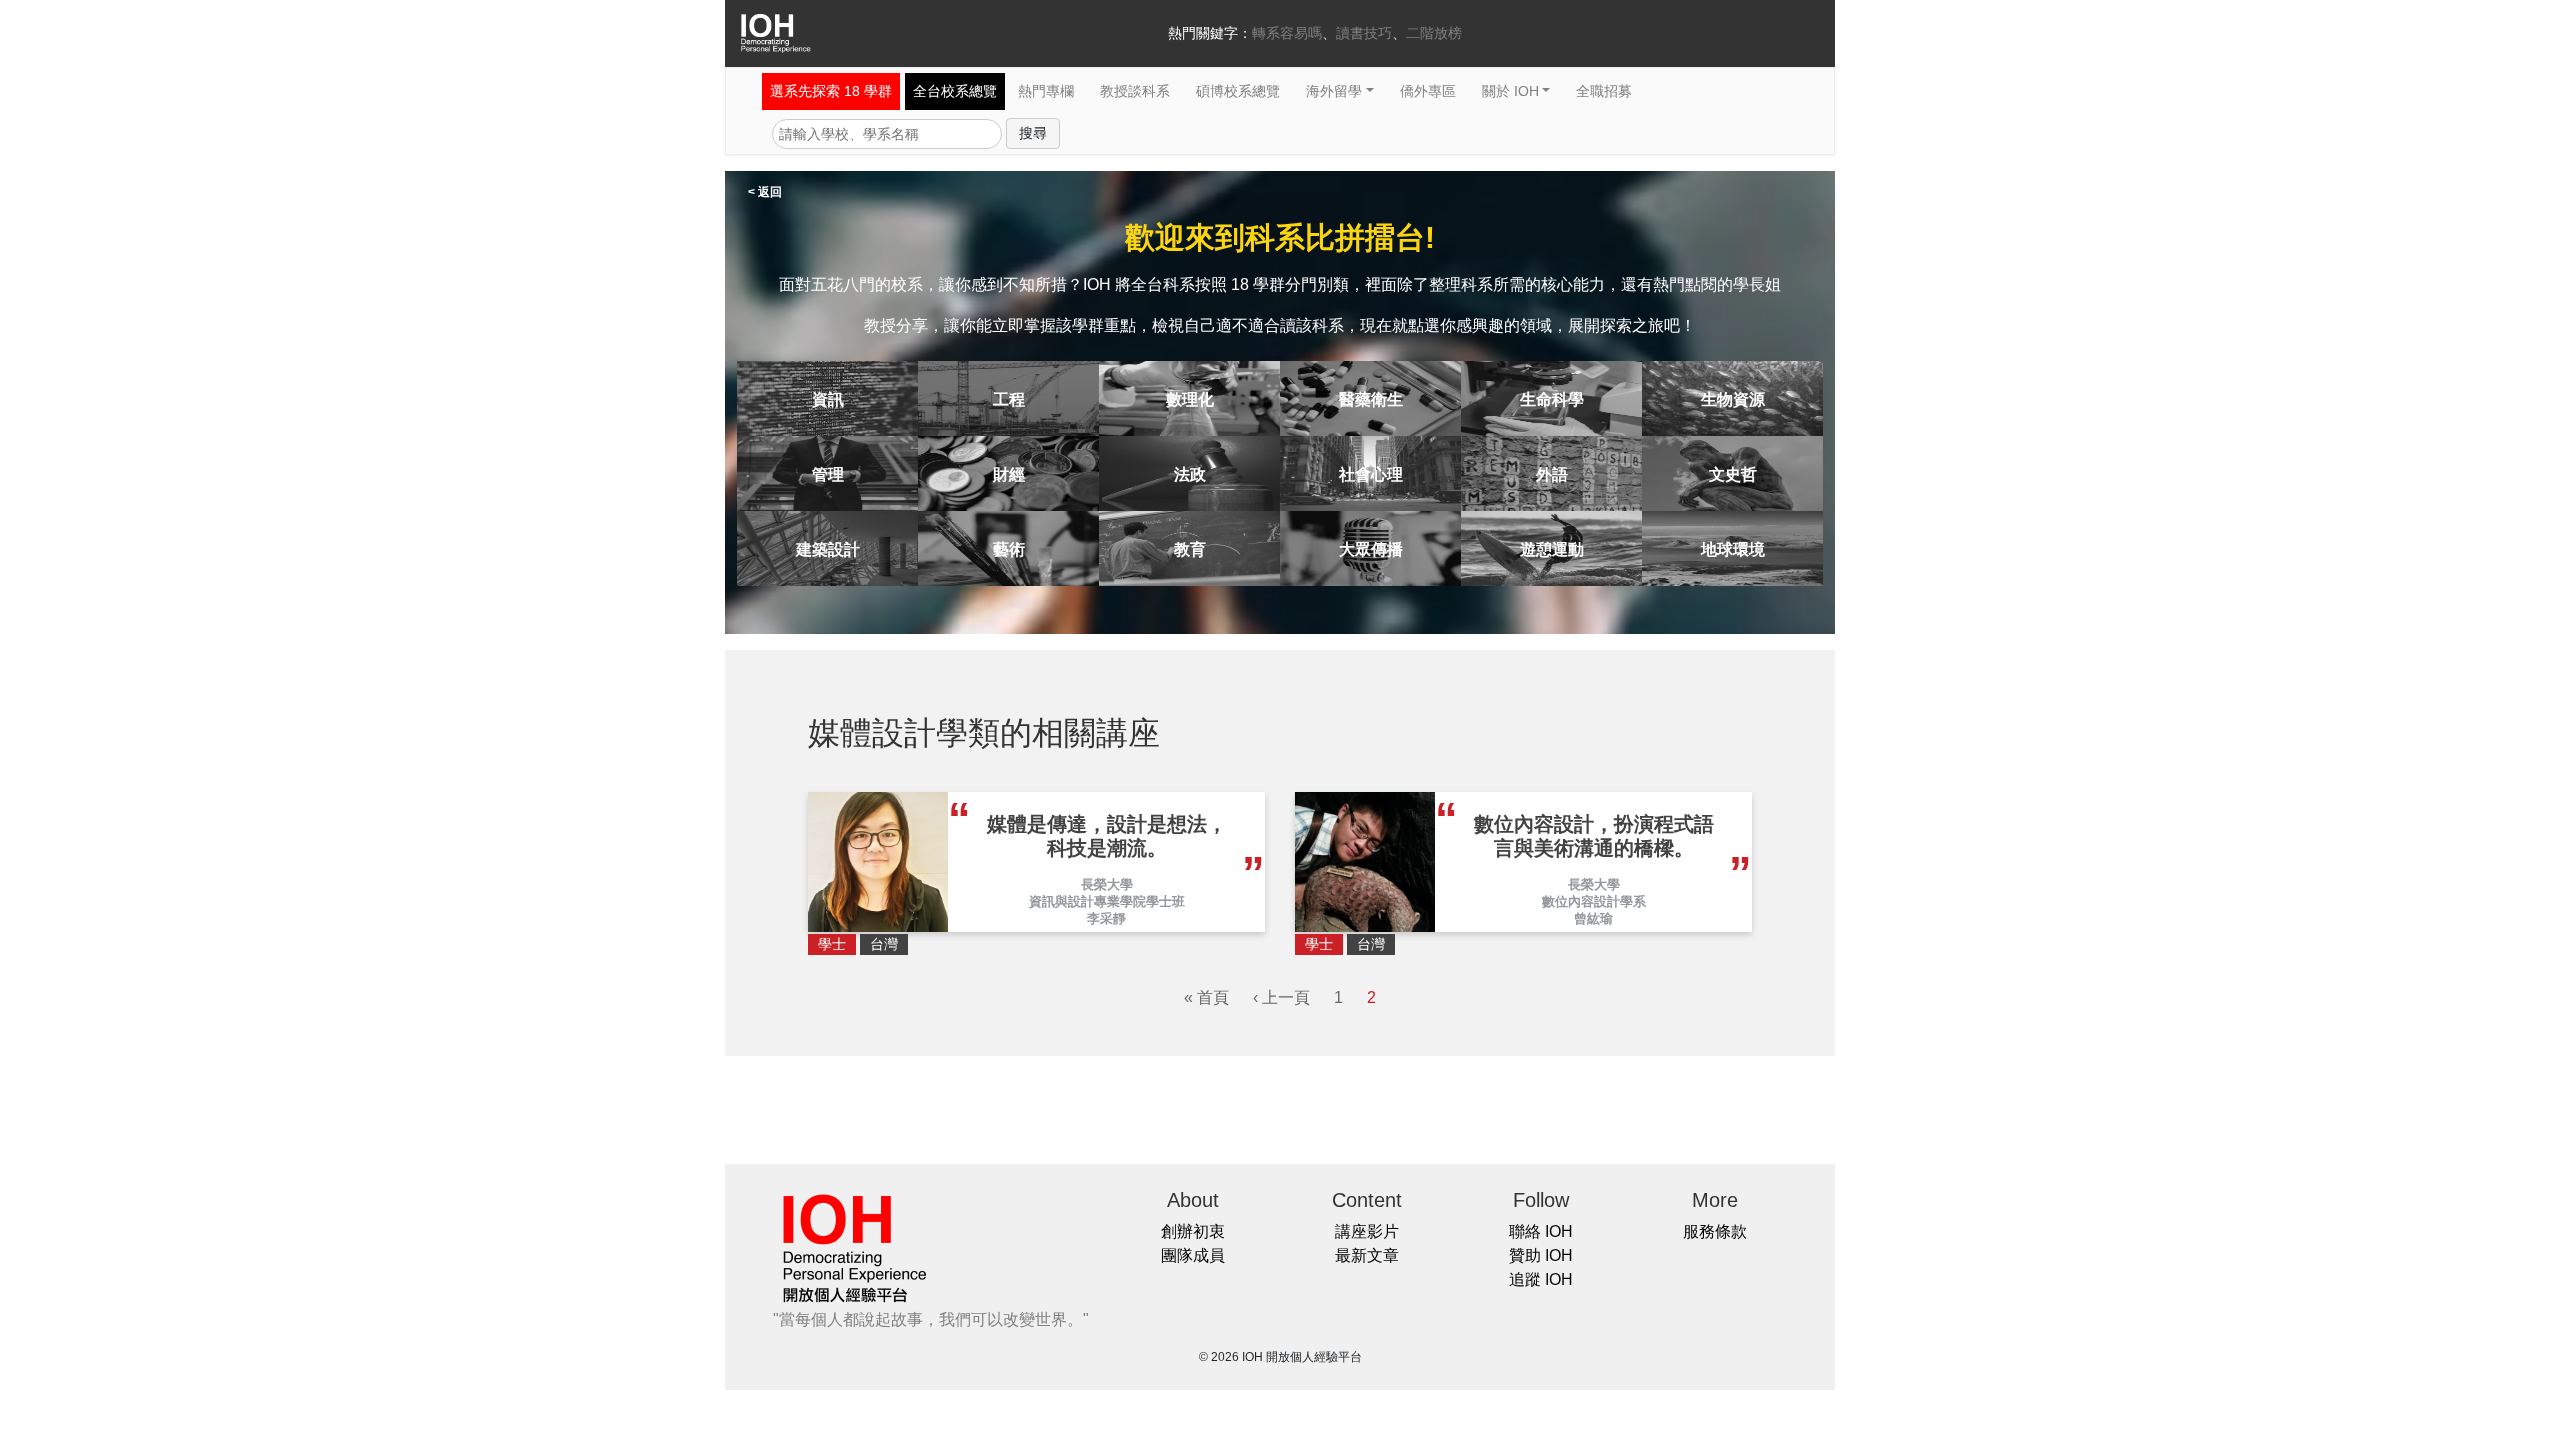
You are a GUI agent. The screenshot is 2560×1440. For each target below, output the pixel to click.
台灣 (884, 944)
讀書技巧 (1364, 33)
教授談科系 (1135, 91)
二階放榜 (1434, 33)
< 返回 (765, 192)
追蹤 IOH (1541, 1279)
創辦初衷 (1193, 1231)
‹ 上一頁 (1281, 997)
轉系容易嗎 (1287, 33)
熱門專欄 (1046, 91)
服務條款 (1715, 1231)
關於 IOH (1510, 91)
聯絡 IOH (1541, 1231)
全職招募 (1604, 91)
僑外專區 (1428, 91)
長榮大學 (1107, 884)
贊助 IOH (1541, 1255)
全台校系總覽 (955, 91)
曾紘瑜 (1593, 918)
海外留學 (1334, 91)
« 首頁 (1206, 997)
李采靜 (1106, 918)
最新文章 (1367, 1255)
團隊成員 (1193, 1255)
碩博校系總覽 (1238, 91)
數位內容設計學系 (1594, 901)
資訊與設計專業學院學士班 (1107, 901)
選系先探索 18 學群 (831, 91)
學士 (832, 944)
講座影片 (1367, 1231)
